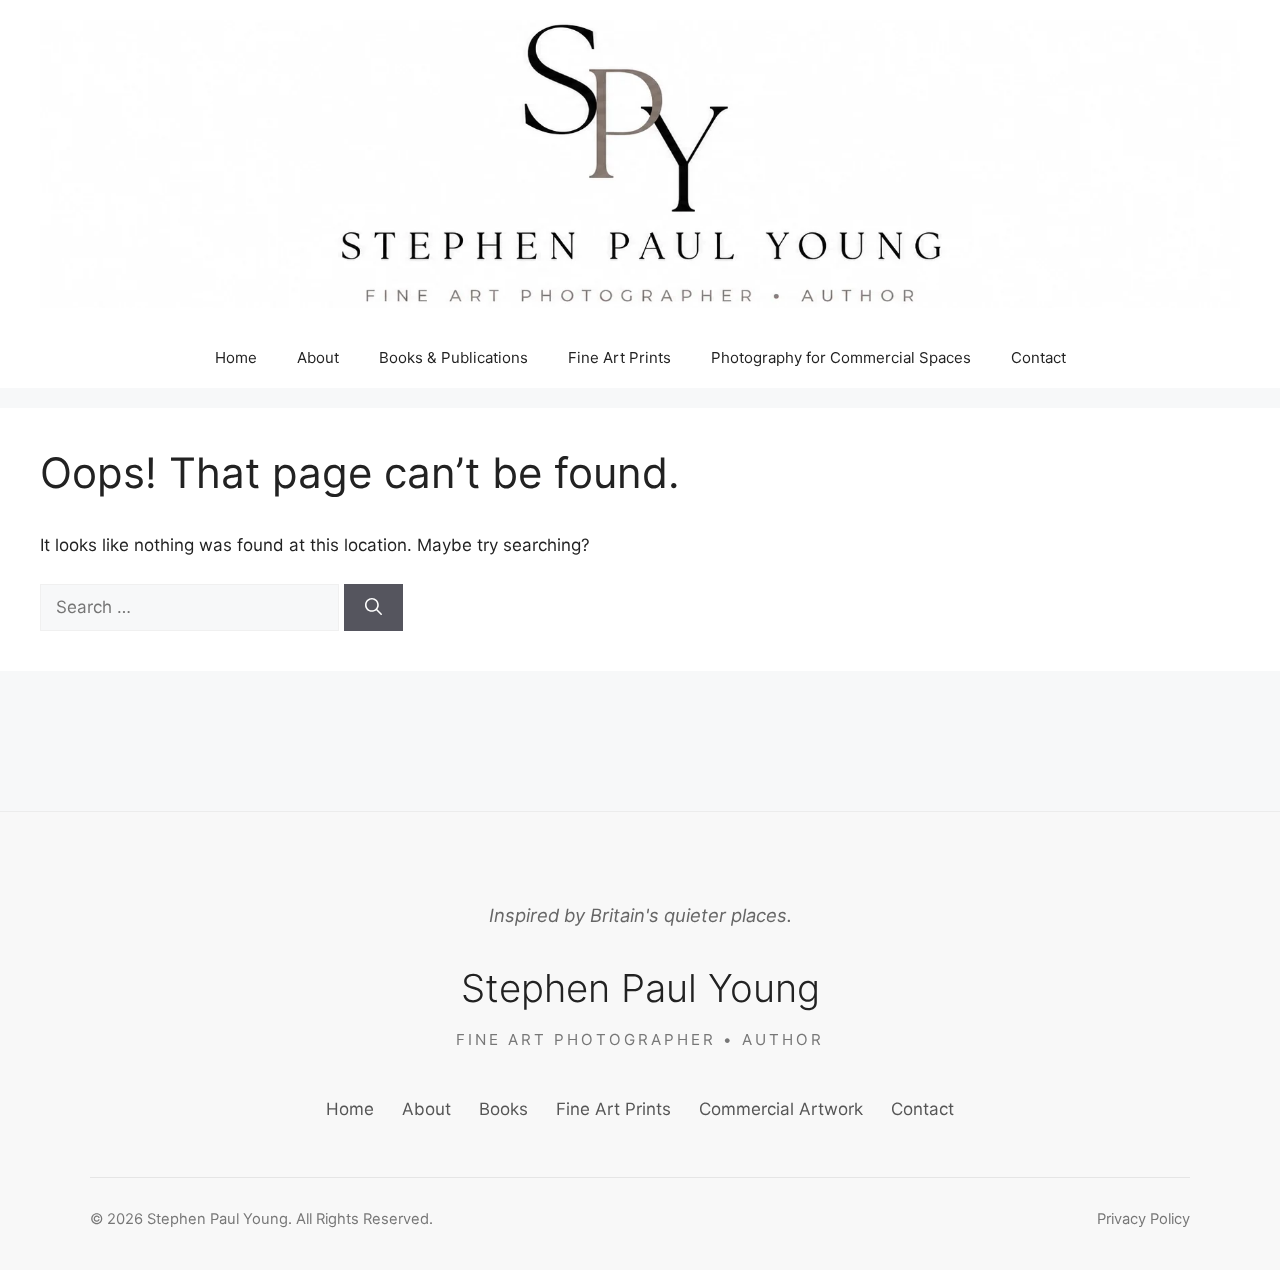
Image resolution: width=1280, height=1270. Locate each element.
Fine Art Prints (619, 357)
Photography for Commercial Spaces (841, 357)
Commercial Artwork (781, 1109)
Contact (1038, 357)
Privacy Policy (1143, 1219)
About (318, 357)
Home (236, 357)
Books (503, 1109)
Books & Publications (453, 357)
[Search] (373, 608)
